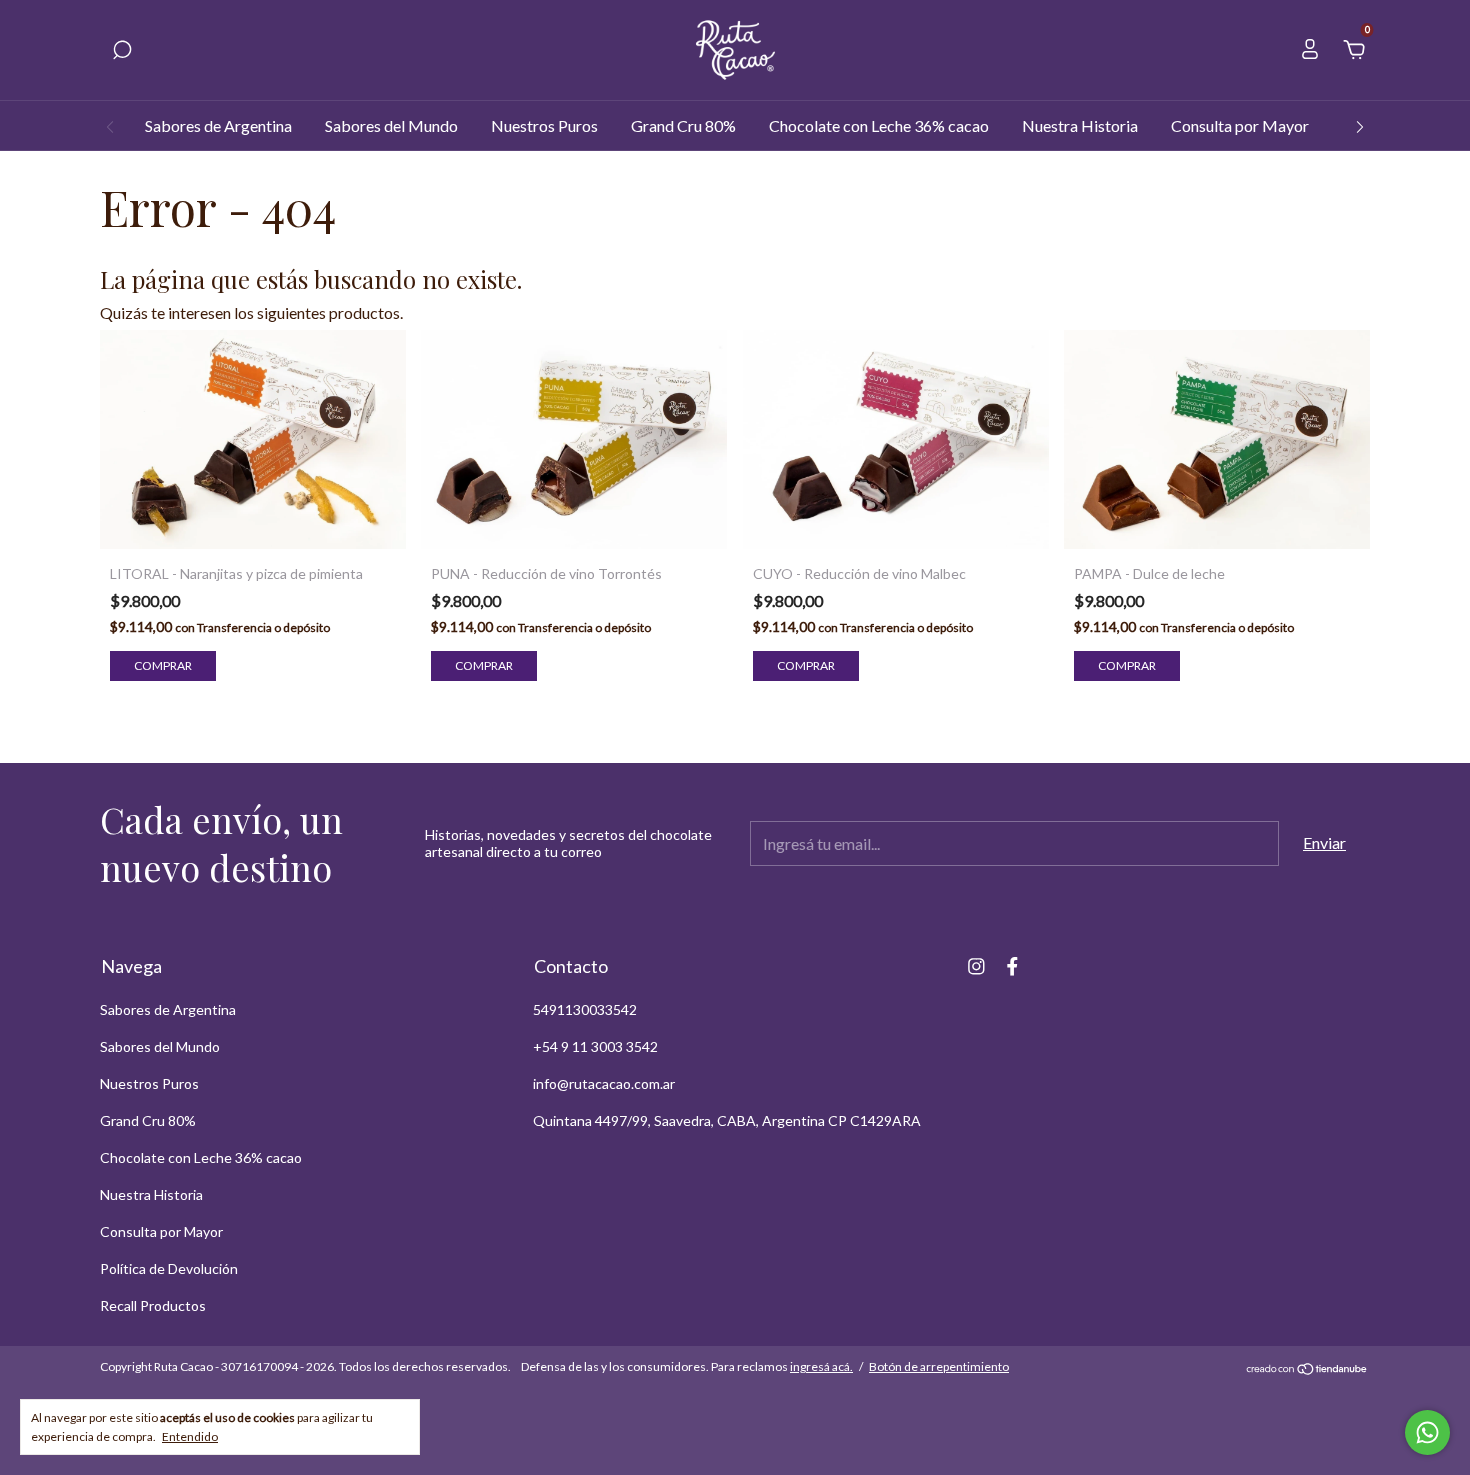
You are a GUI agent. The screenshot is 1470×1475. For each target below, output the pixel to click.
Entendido (190, 1436)
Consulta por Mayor (1240, 125)
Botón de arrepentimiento (939, 1366)
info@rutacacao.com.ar (604, 1083)
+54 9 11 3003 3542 (595, 1046)
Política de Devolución (169, 1268)
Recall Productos (153, 1305)
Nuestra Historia (1080, 125)
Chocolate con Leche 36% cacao (879, 125)
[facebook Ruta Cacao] (1012, 966)
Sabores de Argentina (218, 125)
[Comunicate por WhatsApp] (1427, 1432)
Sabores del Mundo (391, 125)
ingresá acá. (821, 1366)
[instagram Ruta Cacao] (976, 966)
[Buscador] (122, 50)
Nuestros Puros (544, 125)
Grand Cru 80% (683, 125)
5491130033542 (585, 1009)
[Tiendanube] (1307, 1368)
